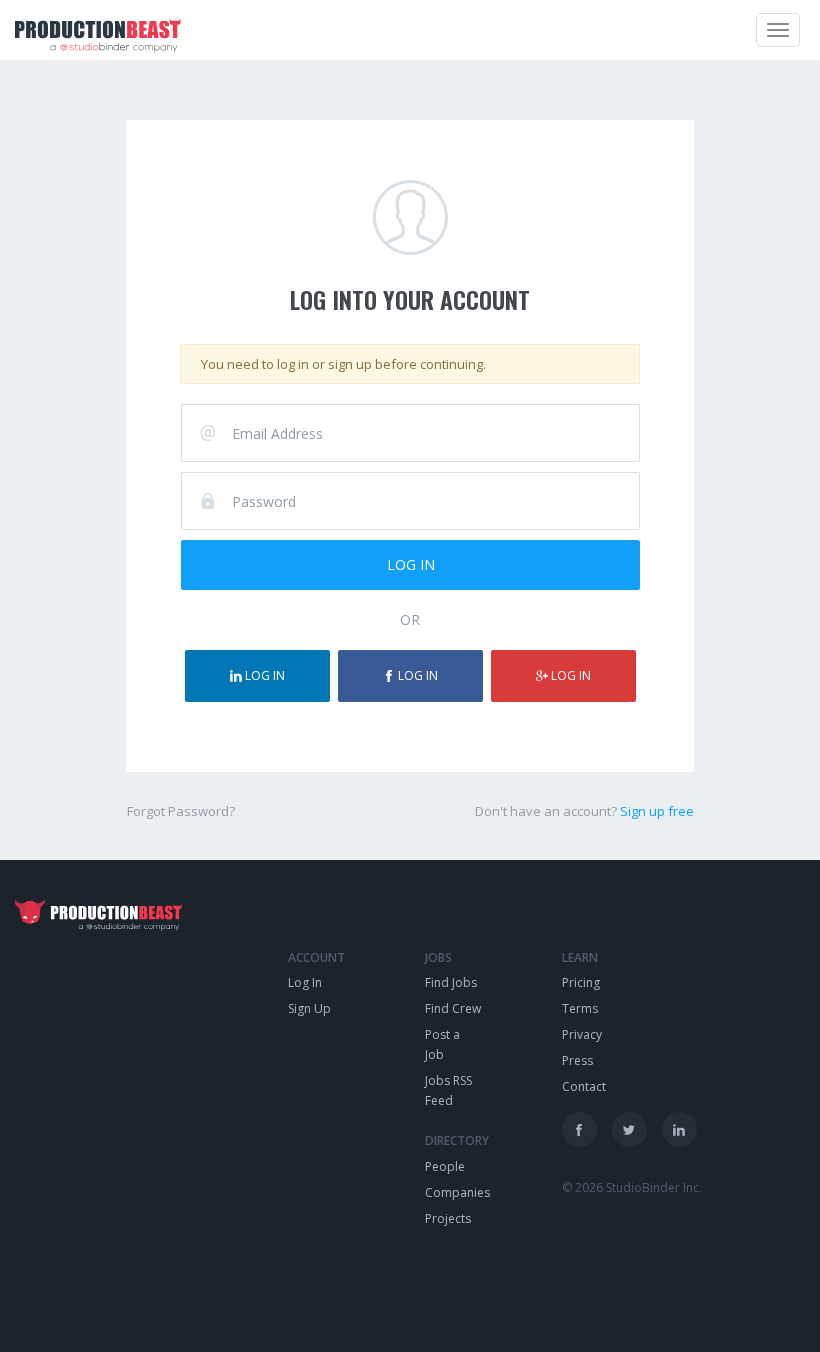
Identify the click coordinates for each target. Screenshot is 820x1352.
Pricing (581, 982)
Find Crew (453, 1008)
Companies (457, 1192)
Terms (580, 1008)
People (445, 1166)
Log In (305, 982)
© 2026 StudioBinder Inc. (632, 1187)
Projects (448, 1218)
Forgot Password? (181, 811)
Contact (584, 1086)
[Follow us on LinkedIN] (679, 1129)
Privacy (582, 1034)
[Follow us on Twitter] (629, 1129)
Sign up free (657, 811)
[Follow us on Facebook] (579, 1129)
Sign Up (309, 1008)
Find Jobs (451, 982)
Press (577, 1060)
